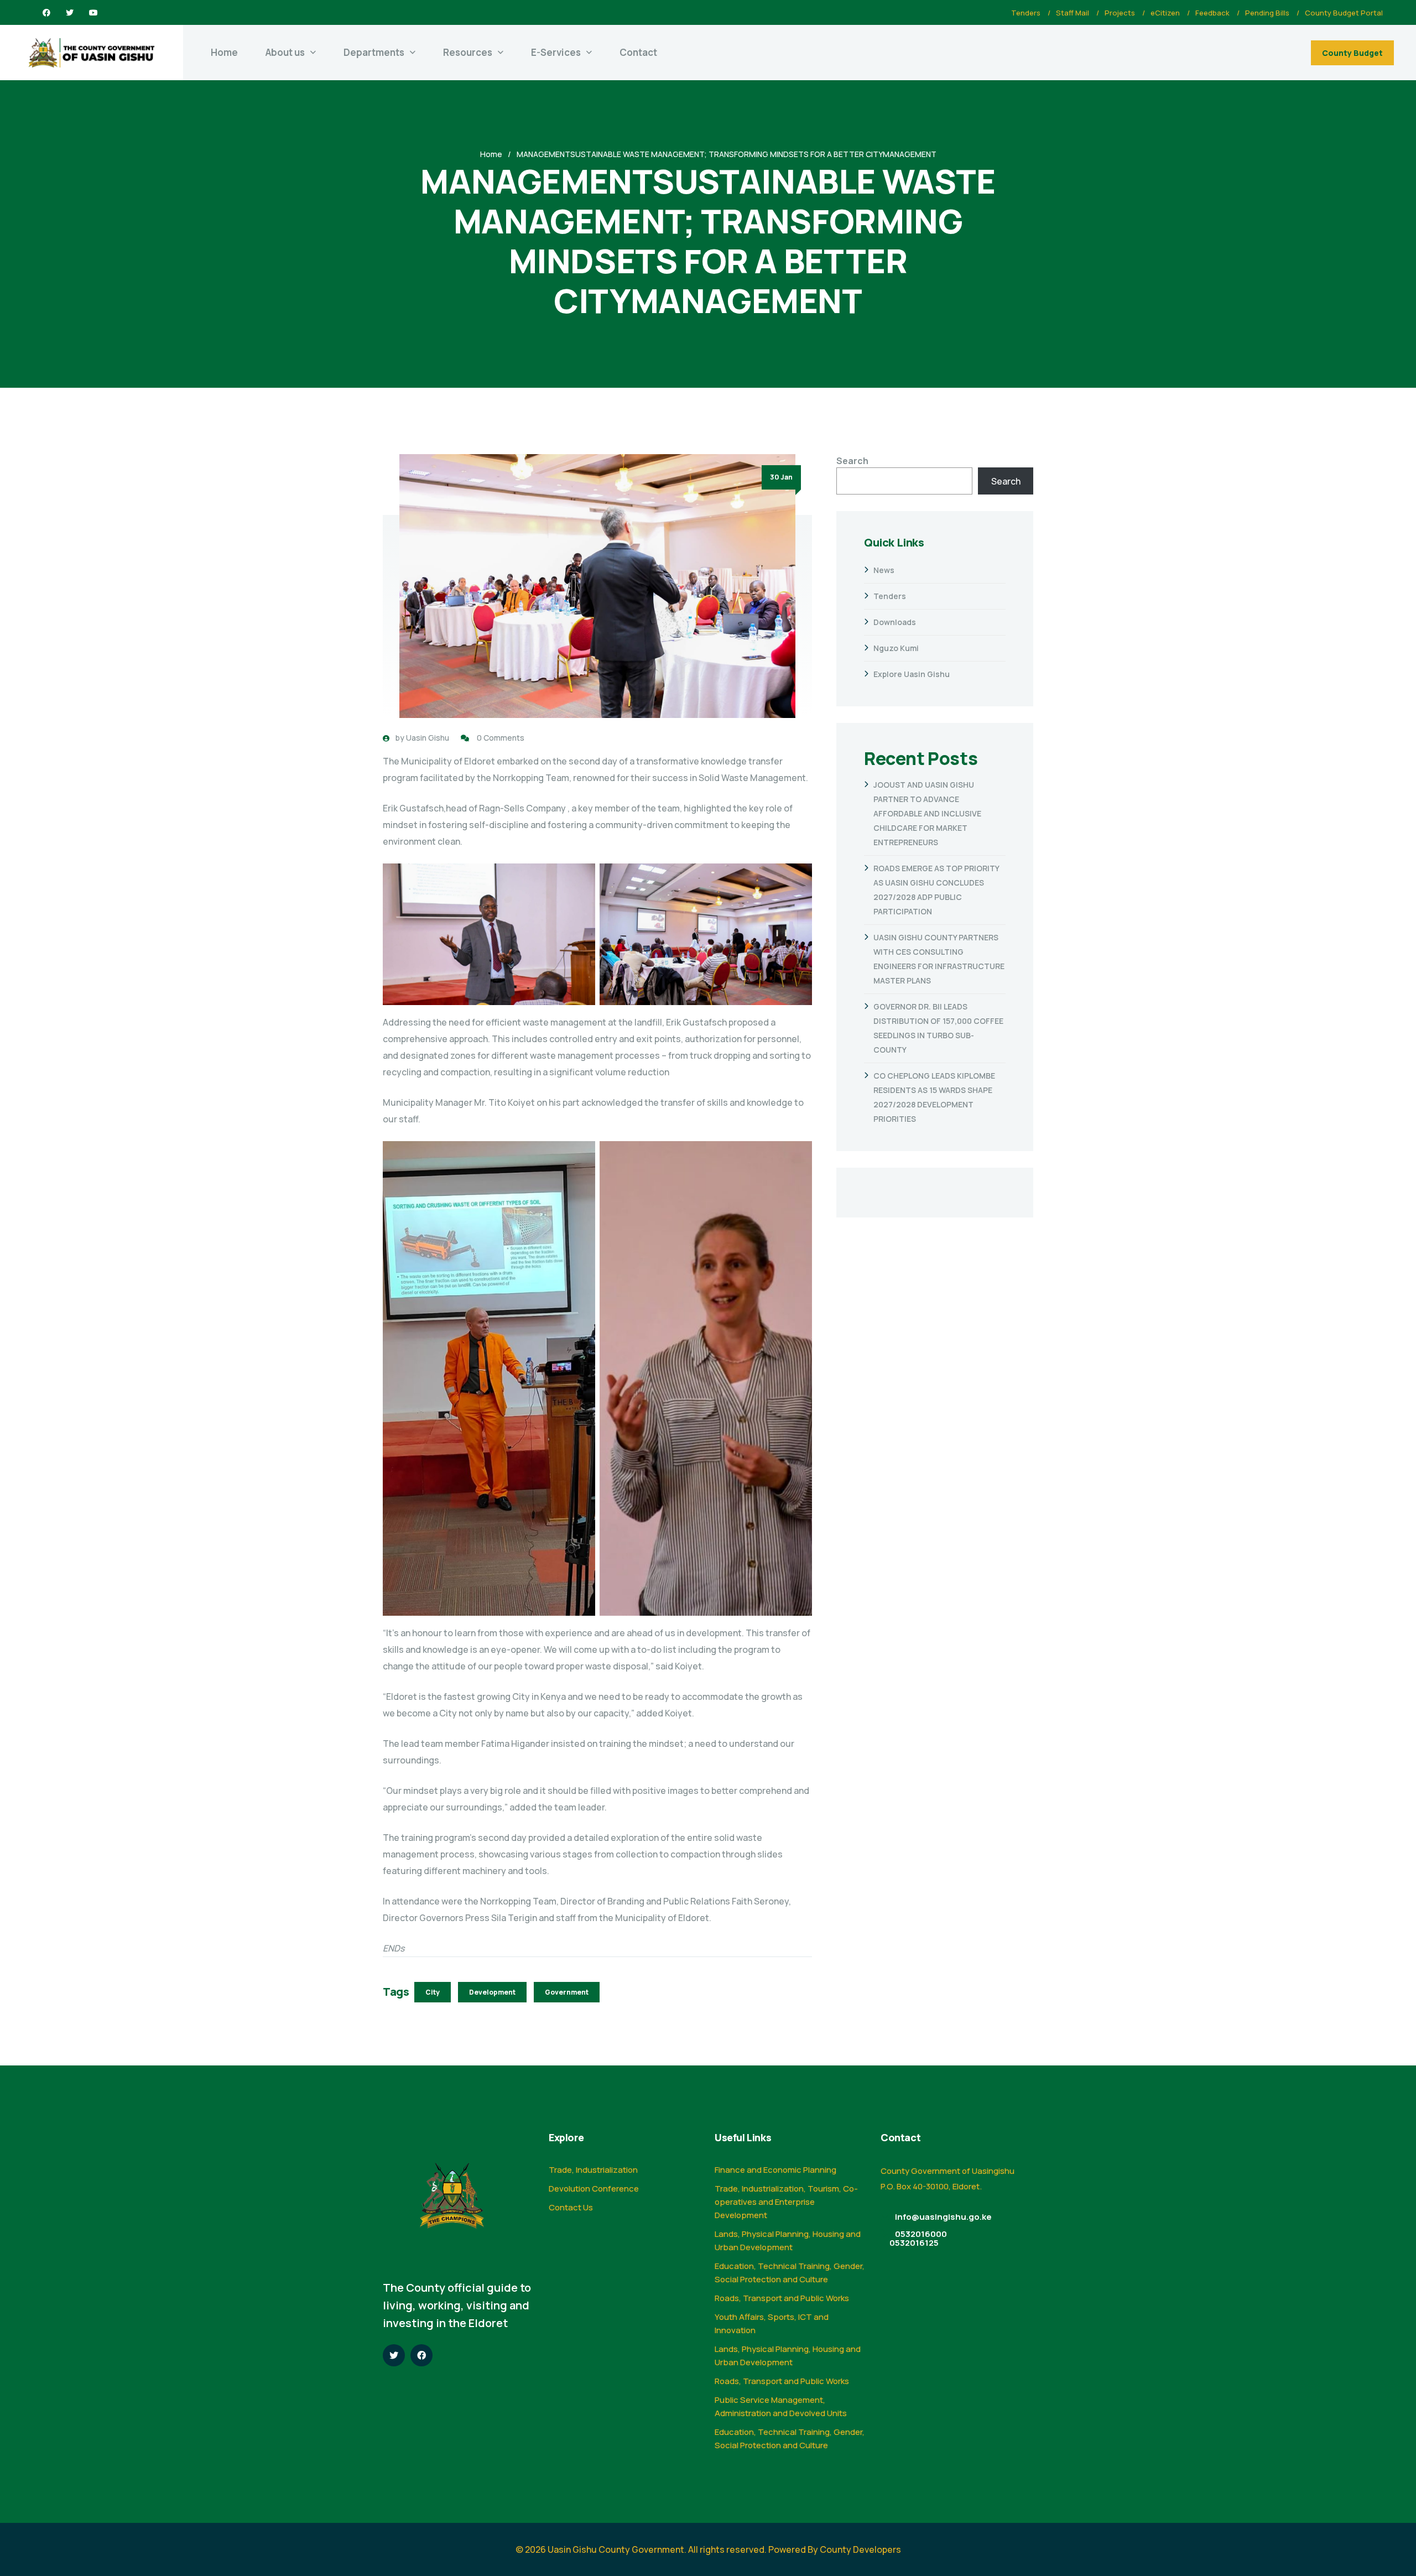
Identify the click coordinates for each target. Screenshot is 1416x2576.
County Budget (1352, 53)
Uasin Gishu (428, 738)
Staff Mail (1073, 13)
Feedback (1212, 13)
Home (224, 52)
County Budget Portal (1344, 13)
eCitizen (1165, 13)
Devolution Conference (594, 2189)
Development (492, 1992)
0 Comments (501, 738)
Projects (1120, 13)
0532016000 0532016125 (918, 2238)
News (884, 570)
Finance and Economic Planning (775, 2170)
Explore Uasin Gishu (912, 674)
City (433, 1992)
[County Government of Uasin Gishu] (92, 53)
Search (852, 461)
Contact (638, 52)
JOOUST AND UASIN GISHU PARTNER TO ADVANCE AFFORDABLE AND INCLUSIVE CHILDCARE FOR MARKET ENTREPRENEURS (927, 813)
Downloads (895, 622)
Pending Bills (1267, 13)
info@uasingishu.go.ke (943, 2217)
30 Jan (781, 477)
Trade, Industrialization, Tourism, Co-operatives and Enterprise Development (786, 2202)
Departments (374, 52)
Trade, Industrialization (593, 2170)
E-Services (556, 52)
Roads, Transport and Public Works (782, 2298)
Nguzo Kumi (896, 648)
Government (567, 1992)
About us (285, 52)
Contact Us (571, 2207)
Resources (468, 52)
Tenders (1026, 13)
